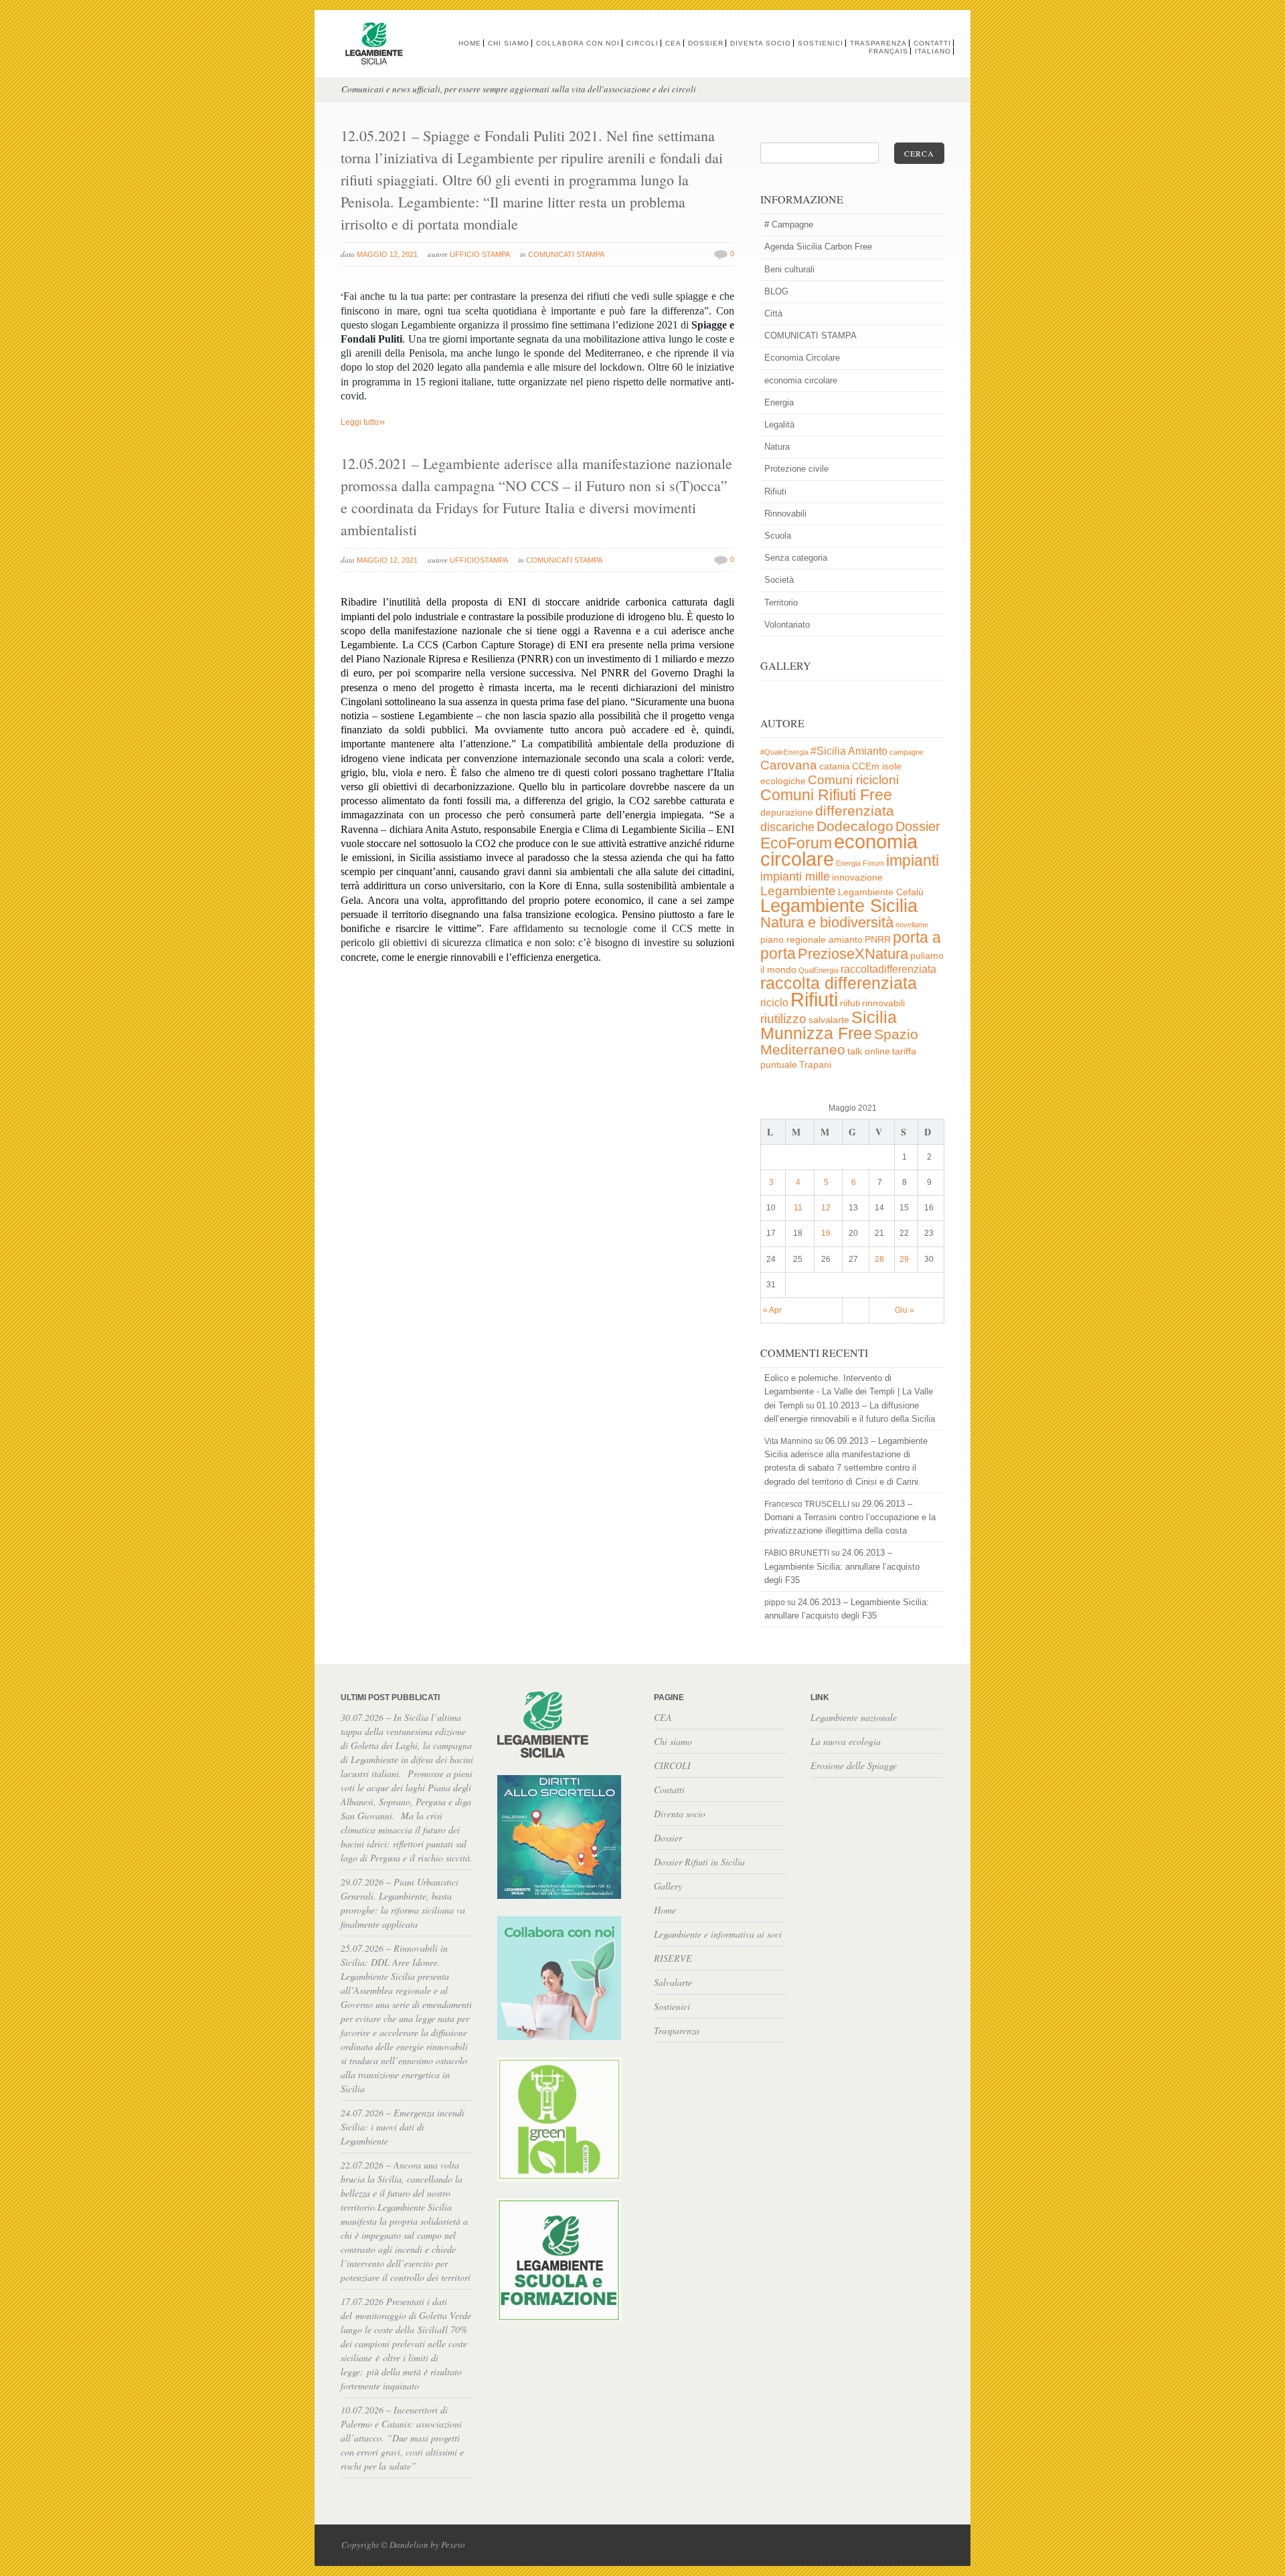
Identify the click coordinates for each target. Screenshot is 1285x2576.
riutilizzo (783, 1019)
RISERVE (673, 1958)
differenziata (855, 811)
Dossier (706, 43)
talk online (869, 1051)
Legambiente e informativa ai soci (718, 1934)
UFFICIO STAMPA (480, 254)
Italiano (933, 51)
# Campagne (789, 224)
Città (773, 313)
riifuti (850, 1003)
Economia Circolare (802, 358)
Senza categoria (796, 558)
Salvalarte (673, 1982)
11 (798, 1208)
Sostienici (821, 43)
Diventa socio (761, 43)
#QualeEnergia (784, 752)
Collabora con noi (578, 43)
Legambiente (798, 891)
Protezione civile (796, 469)
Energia (779, 402)
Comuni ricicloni (853, 780)
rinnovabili (883, 1003)
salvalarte (829, 1020)
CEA (673, 43)
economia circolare (801, 380)
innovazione (857, 878)
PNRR (878, 940)
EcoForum (796, 843)
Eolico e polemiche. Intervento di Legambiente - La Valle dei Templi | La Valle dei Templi (849, 1391)
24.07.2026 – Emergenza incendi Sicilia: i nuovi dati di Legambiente (403, 2127)
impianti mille (795, 877)
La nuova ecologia (846, 1741)
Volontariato (787, 625)
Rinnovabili (785, 514)
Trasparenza (878, 43)
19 (826, 1233)
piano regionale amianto (811, 940)
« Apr (772, 1310)
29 (904, 1259)
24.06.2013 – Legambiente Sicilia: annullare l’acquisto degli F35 (842, 1566)
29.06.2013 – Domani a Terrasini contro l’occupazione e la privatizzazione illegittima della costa (850, 1517)
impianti (913, 860)
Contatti (932, 43)
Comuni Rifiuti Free (826, 795)
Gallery (668, 1886)
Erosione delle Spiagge (854, 1765)
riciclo (774, 1003)
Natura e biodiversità (827, 922)
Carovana (789, 765)
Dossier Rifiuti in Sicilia (699, 1862)
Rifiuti (775, 491)
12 (826, 1208)
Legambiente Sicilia (839, 906)
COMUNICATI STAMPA (566, 254)
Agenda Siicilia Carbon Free (818, 247)
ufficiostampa (479, 560)
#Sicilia (828, 751)
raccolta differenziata (839, 983)
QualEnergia (819, 970)
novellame (912, 925)
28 (879, 1259)
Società (779, 580)
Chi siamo (509, 43)
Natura (777, 447)
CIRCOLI (642, 43)
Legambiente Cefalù (881, 892)
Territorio (781, 603)
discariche (787, 827)
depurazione (787, 813)
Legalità (779, 425)
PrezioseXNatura (853, 954)
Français (888, 51)
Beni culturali (789, 269)
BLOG (776, 291)
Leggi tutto (363, 422)
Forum (873, 863)
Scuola (778, 536)
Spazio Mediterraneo (839, 1042)
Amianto (868, 751)
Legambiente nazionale (854, 1717)
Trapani (815, 1065)
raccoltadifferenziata (888, 969)
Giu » (905, 1310)
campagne (907, 752)
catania (835, 766)
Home (470, 43)
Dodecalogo (855, 826)
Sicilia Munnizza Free (829, 1025)
